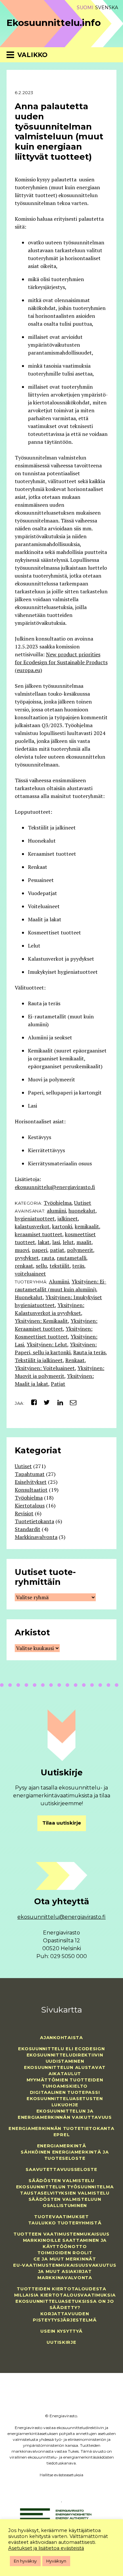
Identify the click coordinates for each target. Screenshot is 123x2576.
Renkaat (75, 1360)
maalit (84, 1242)
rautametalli (72, 1258)
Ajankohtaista (61, 2037)
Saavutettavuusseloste (61, 2169)
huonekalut (82, 1211)
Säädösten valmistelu (61, 2180)
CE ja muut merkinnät (65, 2259)
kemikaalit (87, 1226)
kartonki (62, 1226)
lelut (68, 1242)
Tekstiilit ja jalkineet (39, 1360)
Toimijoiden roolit (65, 2253)
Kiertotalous (30, 1505)
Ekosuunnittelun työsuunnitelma (65, 2187)
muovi (22, 1250)
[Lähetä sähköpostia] (71, 1402)
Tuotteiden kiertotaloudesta (61, 2289)
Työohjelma (58, 1203)
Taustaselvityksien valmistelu (65, 2193)
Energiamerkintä (62, 2146)
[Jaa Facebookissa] (31, 1402)
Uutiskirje (61, 2342)
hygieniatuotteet (35, 1218)
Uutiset (83, 1203)
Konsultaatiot (31, 1490)
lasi (56, 1242)
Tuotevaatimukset (61, 2217)
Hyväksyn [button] (56, 2561)
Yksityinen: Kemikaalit (41, 1321)
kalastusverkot (32, 1226)
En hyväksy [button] (25, 2561)
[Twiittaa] (45, 1402)
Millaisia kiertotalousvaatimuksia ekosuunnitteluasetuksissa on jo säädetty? (65, 2301)
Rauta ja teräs (89, 1352)
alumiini (56, 1211)
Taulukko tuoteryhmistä (65, 2223)
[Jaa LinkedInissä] (58, 1402)
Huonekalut (29, 1297)
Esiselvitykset (31, 1482)
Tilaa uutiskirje (62, 1823)
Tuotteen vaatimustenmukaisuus (61, 2234)
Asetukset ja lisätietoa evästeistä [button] (46, 2548)
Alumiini (59, 1281)
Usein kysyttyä (61, 2331)
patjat (57, 1250)
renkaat (24, 1266)
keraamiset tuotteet (39, 1234)
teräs (78, 1266)
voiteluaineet (30, 1274)
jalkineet (68, 1218)
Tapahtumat (30, 1474)
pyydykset (27, 1258)
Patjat (58, 1384)
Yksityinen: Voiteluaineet (45, 1368)
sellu (41, 1266)
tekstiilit (60, 1266)
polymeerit (80, 1250)
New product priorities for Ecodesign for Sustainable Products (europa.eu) (61, 662)
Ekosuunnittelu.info (54, 23)
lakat (44, 1242)
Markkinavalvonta (36, 1537)
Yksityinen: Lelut (47, 1344)
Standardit (28, 1529)
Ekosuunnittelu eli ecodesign (61, 2049)
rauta (48, 1258)
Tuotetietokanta (34, 1521)
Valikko (32, 55)
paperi (40, 1250)
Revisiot (24, 1513)
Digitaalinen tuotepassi (65, 2092)
